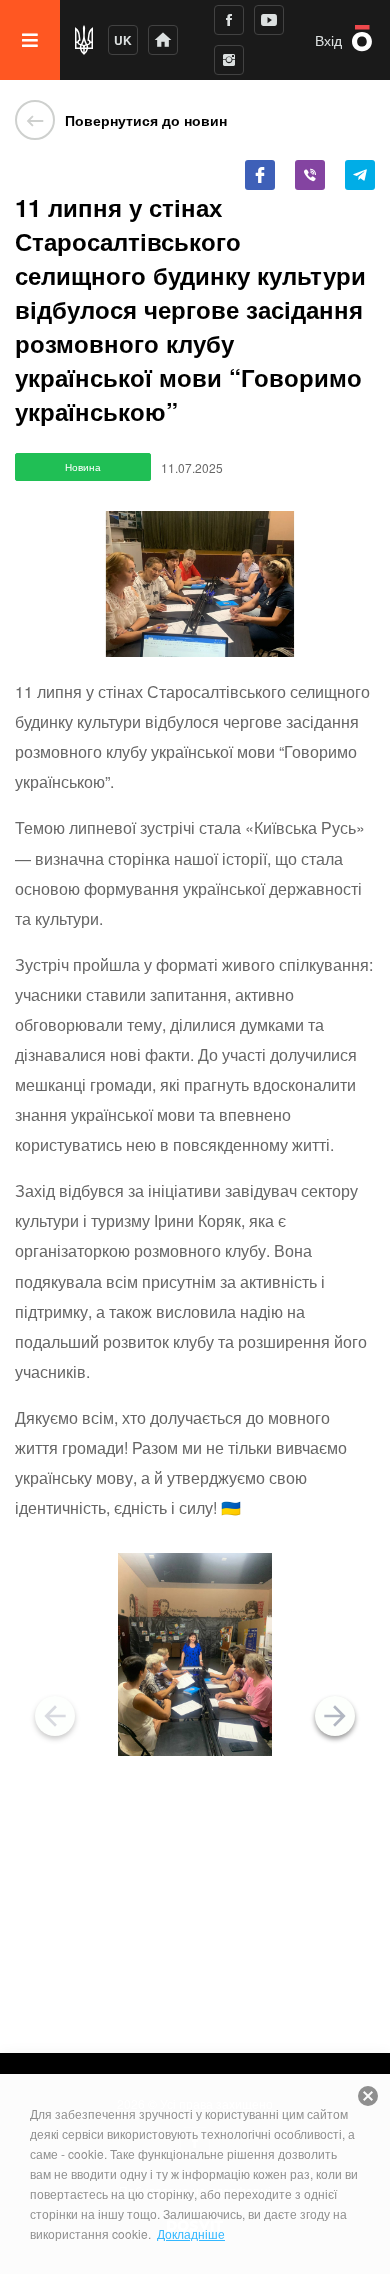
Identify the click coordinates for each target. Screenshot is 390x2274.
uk (123, 40)
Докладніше (191, 2233)
